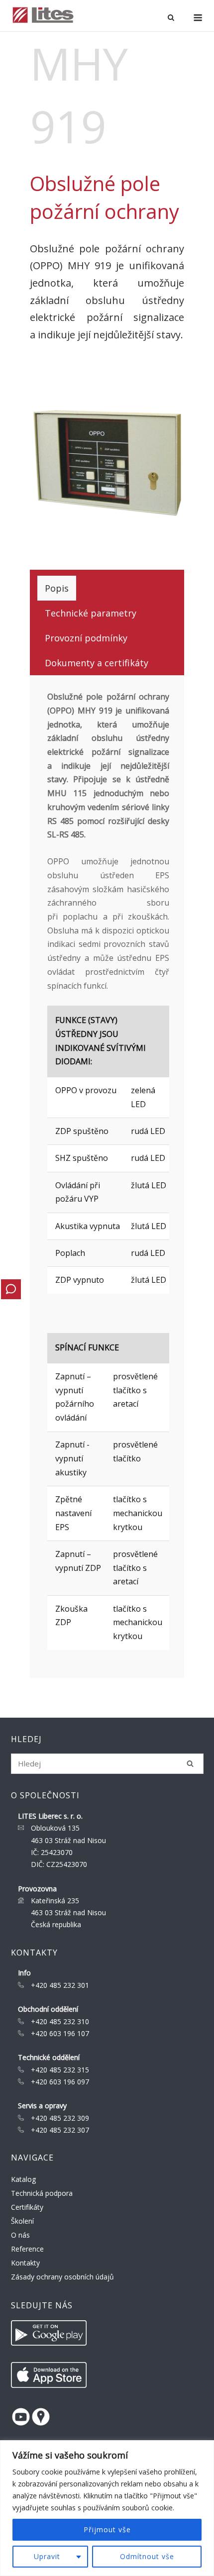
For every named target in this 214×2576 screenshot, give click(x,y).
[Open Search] (171, 18)
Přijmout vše (107, 2529)
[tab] (57, 588)
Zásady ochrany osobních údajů (62, 2277)
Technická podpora (42, 2193)
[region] (107, 2508)
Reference (27, 2249)
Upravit (47, 2556)
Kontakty (25, 2263)
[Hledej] (190, 1763)
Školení (22, 2221)
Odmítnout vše (147, 2556)
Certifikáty (27, 2207)
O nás (20, 2235)
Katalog (23, 2179)
